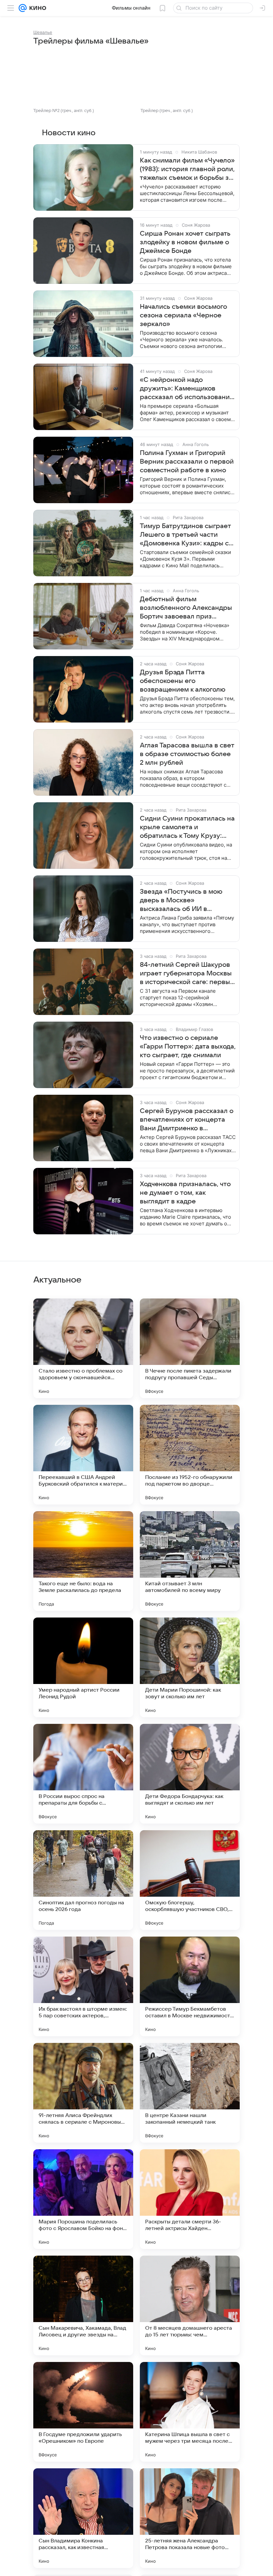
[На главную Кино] (36, 8)
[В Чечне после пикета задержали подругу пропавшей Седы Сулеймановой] (190, 1348)
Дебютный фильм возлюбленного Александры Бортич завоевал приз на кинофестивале (186, 608)
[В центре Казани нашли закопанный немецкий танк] (190, 2093)
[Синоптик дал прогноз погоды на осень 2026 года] (83, 1880)
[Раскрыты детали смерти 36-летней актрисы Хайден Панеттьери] (190, 2199)
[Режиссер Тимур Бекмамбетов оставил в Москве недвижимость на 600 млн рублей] (190, 1986)
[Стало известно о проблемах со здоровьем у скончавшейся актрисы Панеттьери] (83, 1348)
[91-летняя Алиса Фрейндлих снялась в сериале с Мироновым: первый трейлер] (83, 2093)
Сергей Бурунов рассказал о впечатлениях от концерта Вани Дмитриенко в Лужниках (187, 1120)
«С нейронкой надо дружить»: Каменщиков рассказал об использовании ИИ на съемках (187, 389)
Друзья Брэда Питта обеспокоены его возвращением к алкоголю (183, 681)
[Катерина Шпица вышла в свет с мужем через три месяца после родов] (190, 2412)
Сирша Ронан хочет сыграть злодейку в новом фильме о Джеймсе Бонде (185, 242)
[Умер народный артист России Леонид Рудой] (83, 1667)
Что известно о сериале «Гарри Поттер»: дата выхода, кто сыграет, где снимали (188, 1047)
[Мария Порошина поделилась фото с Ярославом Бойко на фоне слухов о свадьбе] (83, 2199)
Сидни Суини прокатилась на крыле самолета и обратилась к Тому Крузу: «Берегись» (187, 828)
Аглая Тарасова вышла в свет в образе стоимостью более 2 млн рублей (187, 754)
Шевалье (43, 32)
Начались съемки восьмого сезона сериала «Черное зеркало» (183, 315)
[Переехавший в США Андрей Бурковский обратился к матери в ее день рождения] (83, 1455)
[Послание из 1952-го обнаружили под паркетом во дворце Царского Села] (190, 1455)
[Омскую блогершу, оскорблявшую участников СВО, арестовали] (190, 1880)
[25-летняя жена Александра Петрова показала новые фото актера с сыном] (190, 2518)
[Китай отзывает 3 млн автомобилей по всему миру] (190, 1561)
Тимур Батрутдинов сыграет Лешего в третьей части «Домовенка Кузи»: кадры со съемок (186, 535)
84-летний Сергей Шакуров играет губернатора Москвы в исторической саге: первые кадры (187, 974)
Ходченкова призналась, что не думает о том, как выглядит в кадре (185, 1193)
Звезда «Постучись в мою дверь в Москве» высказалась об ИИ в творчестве (181, 901)
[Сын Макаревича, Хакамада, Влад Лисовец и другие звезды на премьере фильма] (83, 2305)
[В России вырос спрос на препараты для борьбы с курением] (83, 1774)
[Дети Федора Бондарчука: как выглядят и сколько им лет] (190, 1774)
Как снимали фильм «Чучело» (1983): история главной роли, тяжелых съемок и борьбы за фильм (187, 169)
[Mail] (23, 8)
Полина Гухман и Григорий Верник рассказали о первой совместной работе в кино (187, 462)
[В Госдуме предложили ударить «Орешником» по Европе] (83, 2412)
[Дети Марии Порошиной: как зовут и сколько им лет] (190, 1667)
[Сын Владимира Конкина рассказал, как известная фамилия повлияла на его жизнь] (83, 2518)
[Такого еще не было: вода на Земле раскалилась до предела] (83, 1561)
